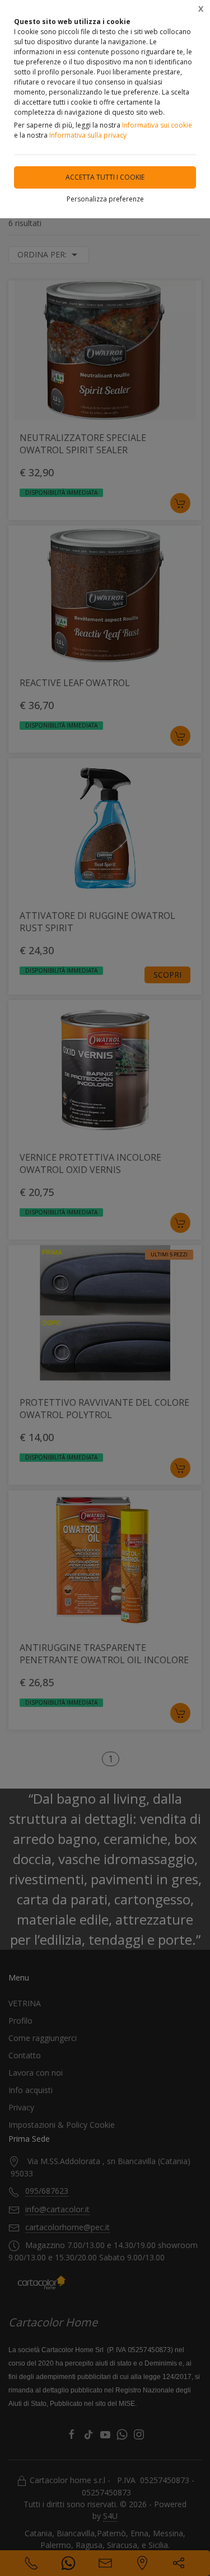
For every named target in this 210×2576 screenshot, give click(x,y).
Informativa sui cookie (157, 125)
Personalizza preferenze (105, 199)
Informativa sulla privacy (88, 135)
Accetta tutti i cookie (105, 177)
